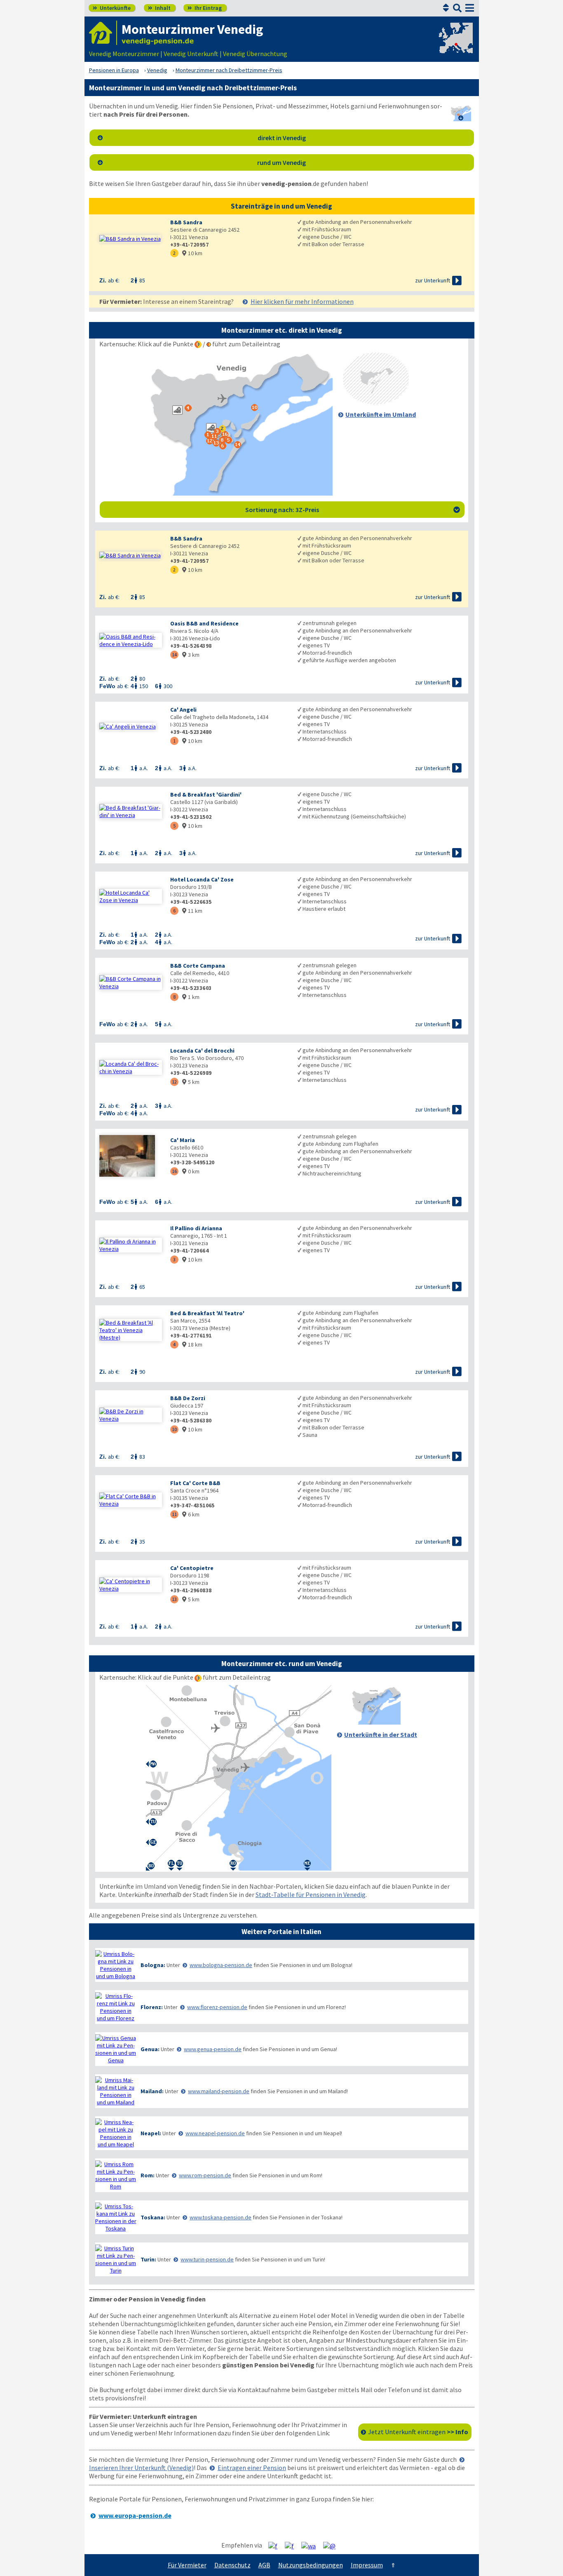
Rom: (148, 2175)
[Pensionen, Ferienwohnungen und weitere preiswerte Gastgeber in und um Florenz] (116, 2007)
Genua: (150, 2049)
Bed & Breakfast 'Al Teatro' (207, 1313)
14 (174, 655)
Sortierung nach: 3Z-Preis (353, 510)
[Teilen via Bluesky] (292, 2545)
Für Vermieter (187, 2565)
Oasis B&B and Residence (204, 623)
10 (174, 1429)
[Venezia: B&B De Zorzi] (131, 1415)
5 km (191, 1082)
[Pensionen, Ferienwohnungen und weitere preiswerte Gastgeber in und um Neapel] (116, 2133)
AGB (264, 2565)
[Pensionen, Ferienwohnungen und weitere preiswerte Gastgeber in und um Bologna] (116, 1965)
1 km (191, 997)
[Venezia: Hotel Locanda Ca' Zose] (131, 896)
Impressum (367, 2565)
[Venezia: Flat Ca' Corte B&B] (131, 1500)
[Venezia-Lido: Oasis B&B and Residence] (131, 640)
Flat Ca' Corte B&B (195, 1483)
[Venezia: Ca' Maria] (131, 1157)
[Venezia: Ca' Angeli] (131, 726)
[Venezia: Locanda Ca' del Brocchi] (131, 1067)
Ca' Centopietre (192, 1568)
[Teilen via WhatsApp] (312, 2545)
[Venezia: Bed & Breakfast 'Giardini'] (131, 811)
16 (174, 1171)
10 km (192, 253)
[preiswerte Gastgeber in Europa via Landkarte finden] (455, 45)
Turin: (148, 2259)
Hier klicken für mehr (302, 301)
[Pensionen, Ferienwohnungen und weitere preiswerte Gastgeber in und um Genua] (116, 2049)
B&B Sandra (186, 222)
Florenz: (152, 2007)
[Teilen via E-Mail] (332, 2545)
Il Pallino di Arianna (196, 1228)
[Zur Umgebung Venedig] (376, 402)
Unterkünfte (112, 8)
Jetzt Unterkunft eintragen (418, 2432)
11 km (192, 911)
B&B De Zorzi (188, 1398)
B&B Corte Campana (198, 966)
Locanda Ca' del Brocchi (202, 1051)
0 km (191, 1171)
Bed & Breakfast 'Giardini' (206, 794)
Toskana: (153, 2217)
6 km (191, 1514)
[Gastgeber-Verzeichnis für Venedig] (103, 33)
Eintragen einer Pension (252, 2468)
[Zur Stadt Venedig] (376, 1722)
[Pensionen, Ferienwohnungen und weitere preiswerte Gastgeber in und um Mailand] (116, 2091)
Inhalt (159, 8)
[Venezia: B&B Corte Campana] (131, 982)
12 (174, 1082)
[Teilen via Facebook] (276, 2545)
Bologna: (153, 1965)
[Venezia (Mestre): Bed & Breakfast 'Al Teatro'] (131, 1330)
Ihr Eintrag (205, 8)
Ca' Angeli (183, 710)
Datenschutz (232, 2565)
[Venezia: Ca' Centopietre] (131, 1585)
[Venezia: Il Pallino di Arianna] (131, 1245)
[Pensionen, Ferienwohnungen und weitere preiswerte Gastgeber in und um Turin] (116, 2259)
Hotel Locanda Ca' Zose (202, 879)
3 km (191, 655)
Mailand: (152, 2091)
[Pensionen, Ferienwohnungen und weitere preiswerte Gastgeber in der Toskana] (116, 2217)
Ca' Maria (183, 1140)
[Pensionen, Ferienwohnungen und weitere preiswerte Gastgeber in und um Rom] (116, 2175)
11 (174, 1514)
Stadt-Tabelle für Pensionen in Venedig (311, 1894)
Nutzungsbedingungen (311, 2565)
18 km (192, 1344)
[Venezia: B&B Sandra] (131, 239)
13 (174, 1599)
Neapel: (151, 2133)
